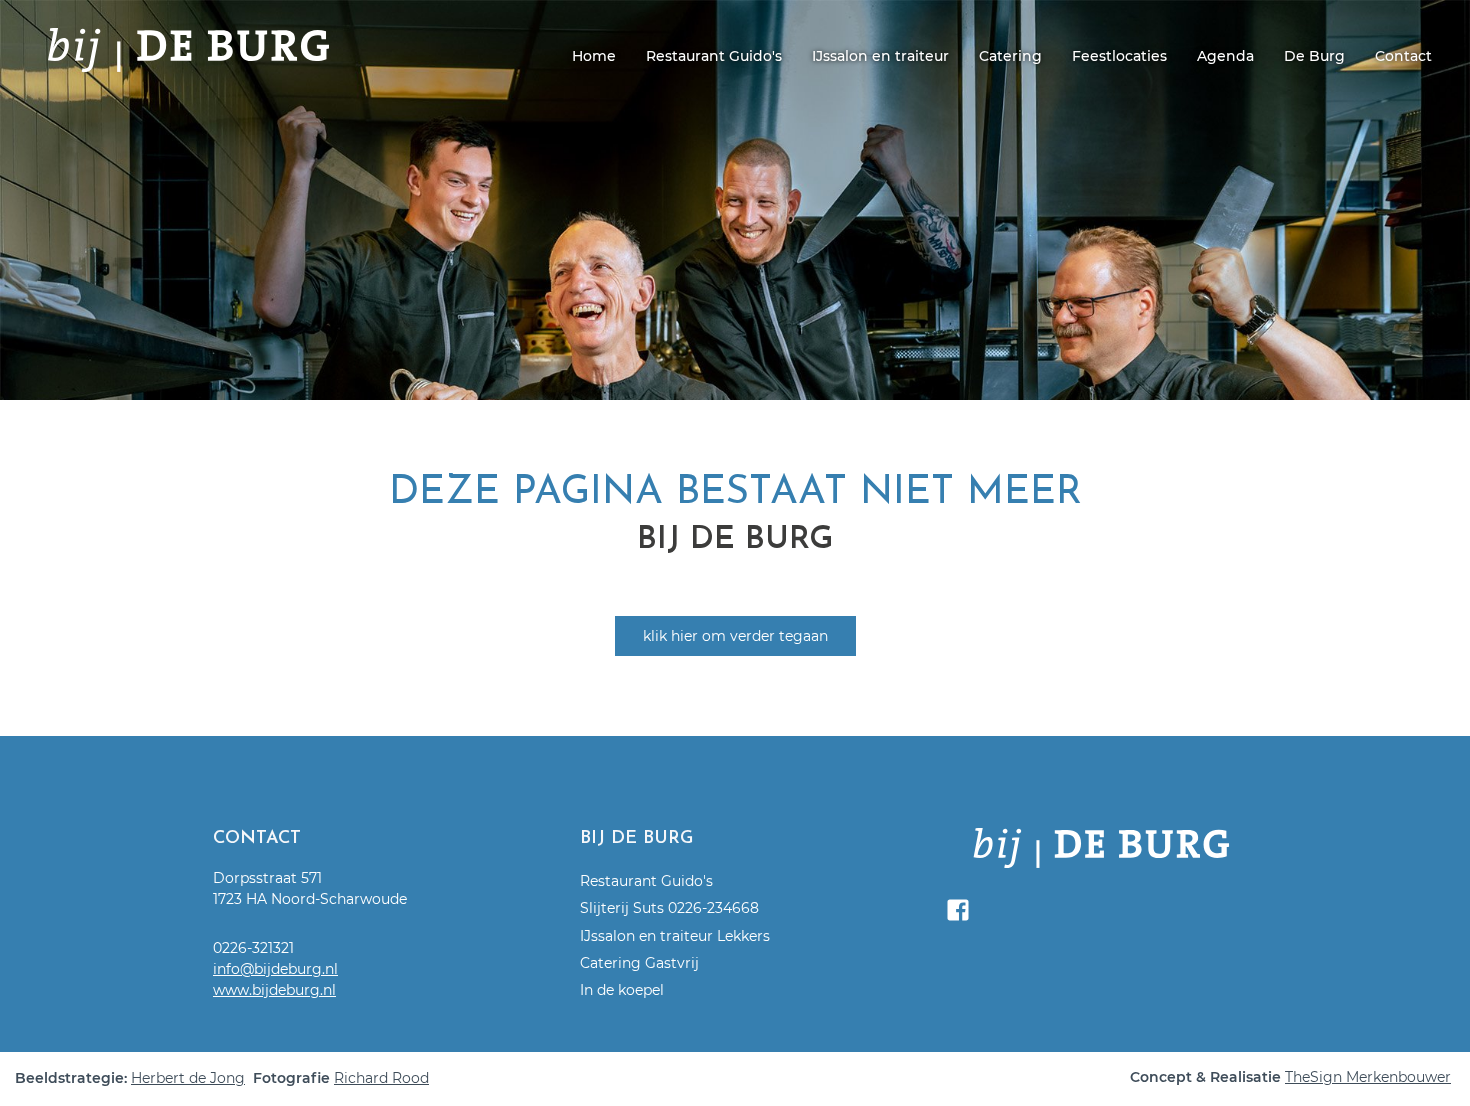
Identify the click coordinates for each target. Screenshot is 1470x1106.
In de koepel (622, 990)
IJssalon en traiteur (880, 56)
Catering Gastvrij (639, 963)
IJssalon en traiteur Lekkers (675, 936)
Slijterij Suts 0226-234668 (669, 908)
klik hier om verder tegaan (735, 636)
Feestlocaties (1119, 56)
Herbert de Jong (188, 1078)
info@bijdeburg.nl (275, 969)
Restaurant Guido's (714, 56)
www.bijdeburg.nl (274, 990)
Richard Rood (381, 1078)
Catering (1010, 56)
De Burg (1314, 56)
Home (594, 56)
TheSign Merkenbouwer (1368, 1077)
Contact (1403, 56)
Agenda (1225, 56)
